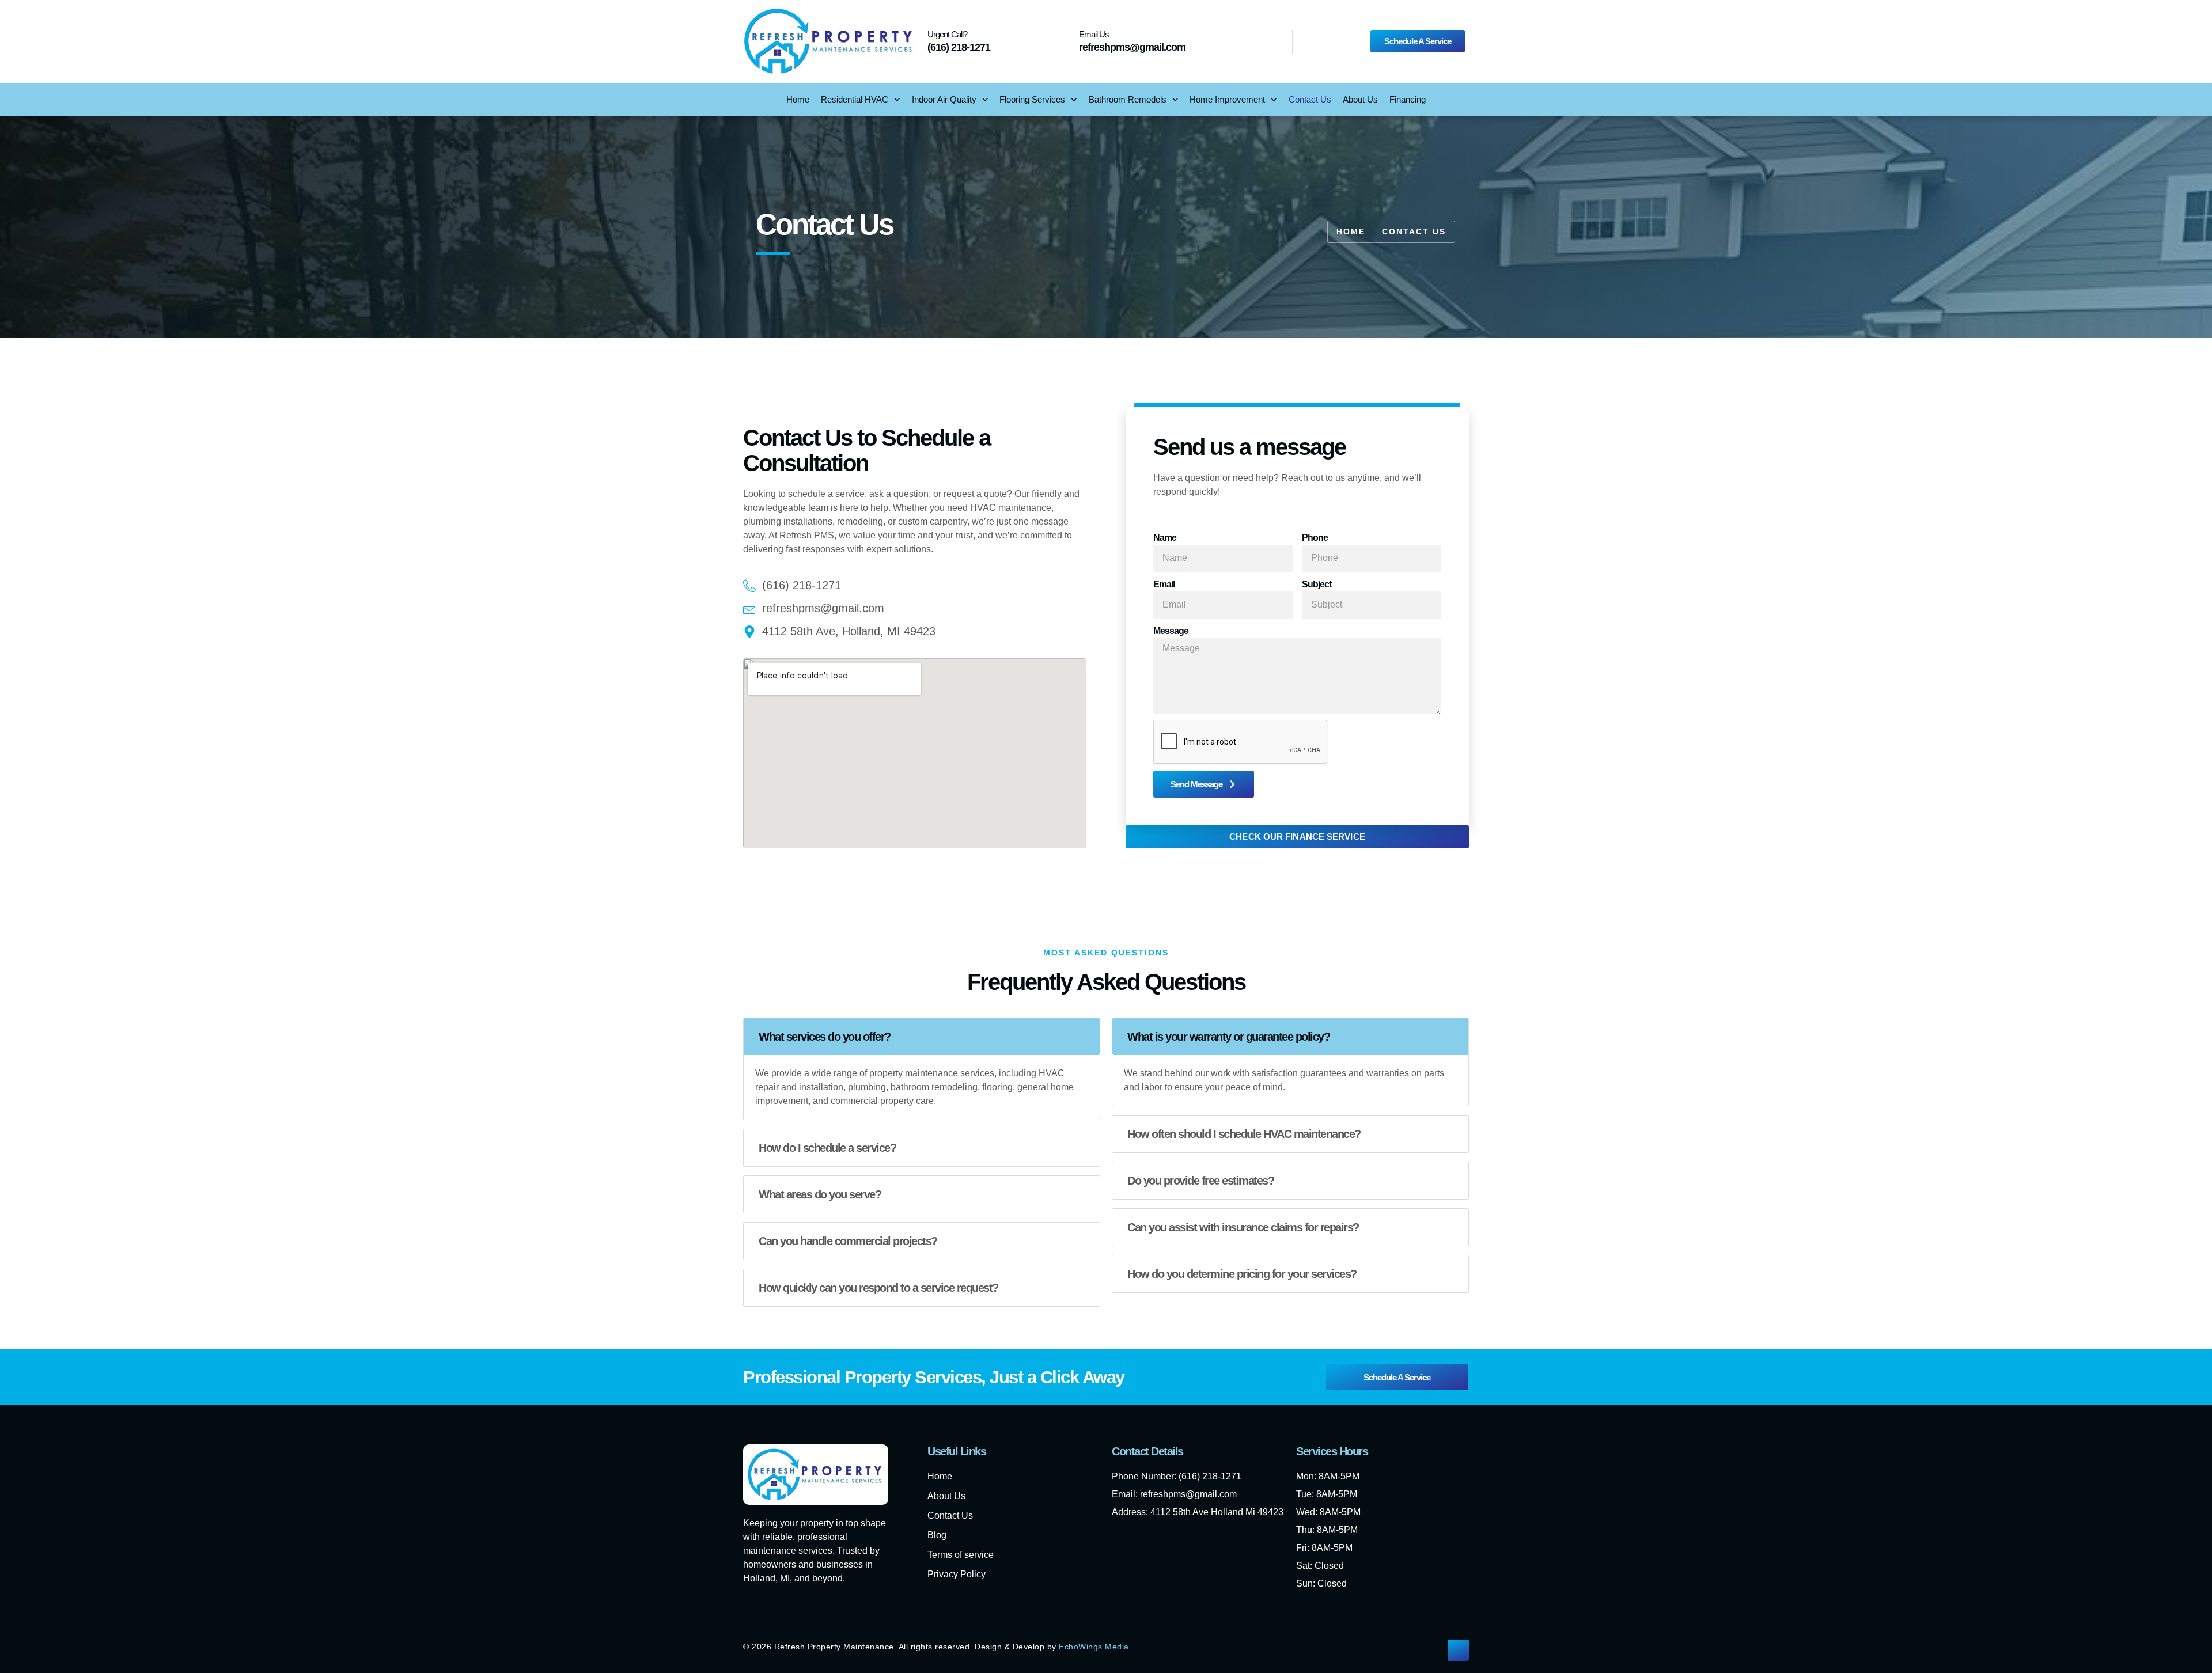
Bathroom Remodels (1128, 99)
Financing (1408, 99)
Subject (1317, 584)
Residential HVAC (855, 99)
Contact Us (1310, 99)
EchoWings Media (1094, 1647)
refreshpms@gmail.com (1132, 47)
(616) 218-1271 (959, 47)
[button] (922, 1037)
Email (1164, 584)
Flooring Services (1032, 99)
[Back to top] (1458, 1650)
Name (1165, 538)
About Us (1360, 99)
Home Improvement (1227, 99)
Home (798, 99)
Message (1171, 631)
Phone (1315, 538)
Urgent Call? (947, 34)
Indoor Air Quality (944, 99)
